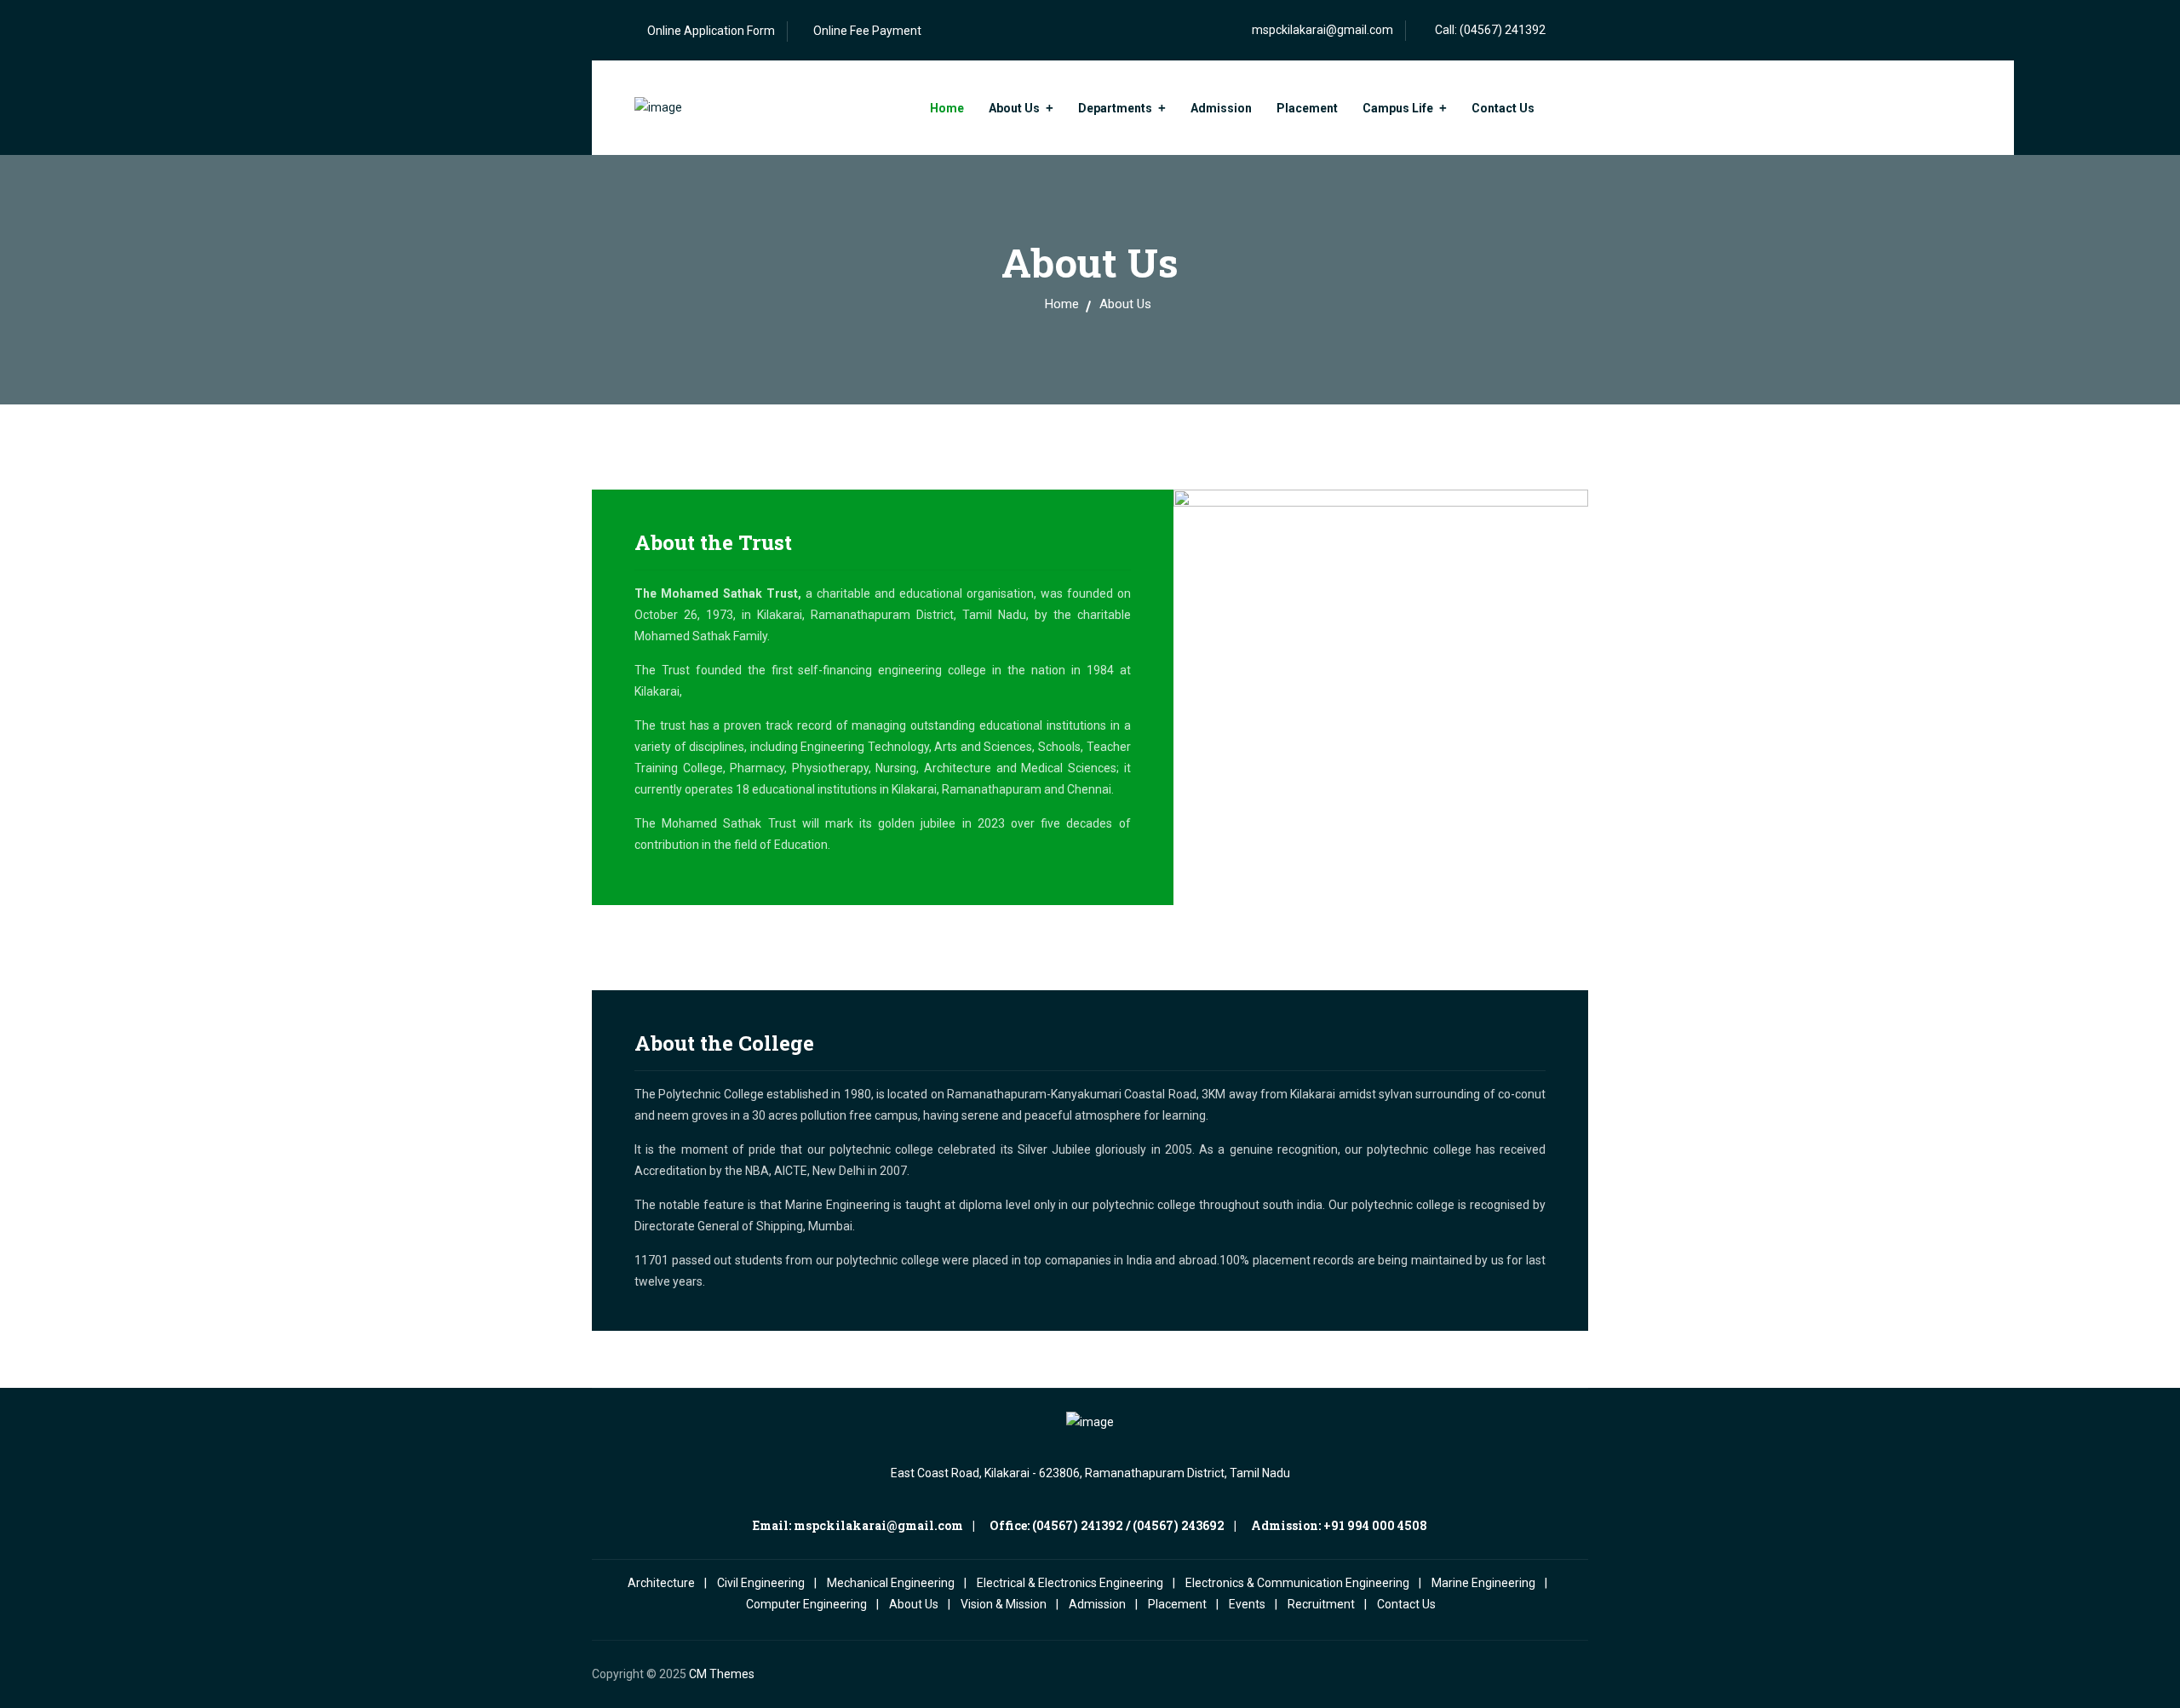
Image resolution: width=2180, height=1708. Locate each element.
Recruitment (1321, 1604)
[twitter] (1549, 1674)
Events (1247, 1604)
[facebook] (1493, 1674)
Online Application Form (711, 31)
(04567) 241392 (1078, 1525)
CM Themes (722, 1674)
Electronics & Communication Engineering (1297, 1583)
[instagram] (1521, 1674)
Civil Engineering (761, 1583)
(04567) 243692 (1179, 1525)
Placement (1307, 108)
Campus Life (1398, 108)
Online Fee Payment (867, 31)
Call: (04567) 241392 (1490, 30)
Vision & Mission (1004, 1604)
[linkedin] (1577, 1674)
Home (947, 108)
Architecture (661, 1583)
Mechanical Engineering (891, 1583)
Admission (1221, 108)
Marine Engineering (1483, 1583)
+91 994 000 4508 (1375, 1525)
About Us (1014, 108)
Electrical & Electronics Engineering (1070, 1583)
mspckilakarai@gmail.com (1322, 30)
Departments (1115, 108)
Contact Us (1503, 108)
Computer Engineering (806, 1604)
